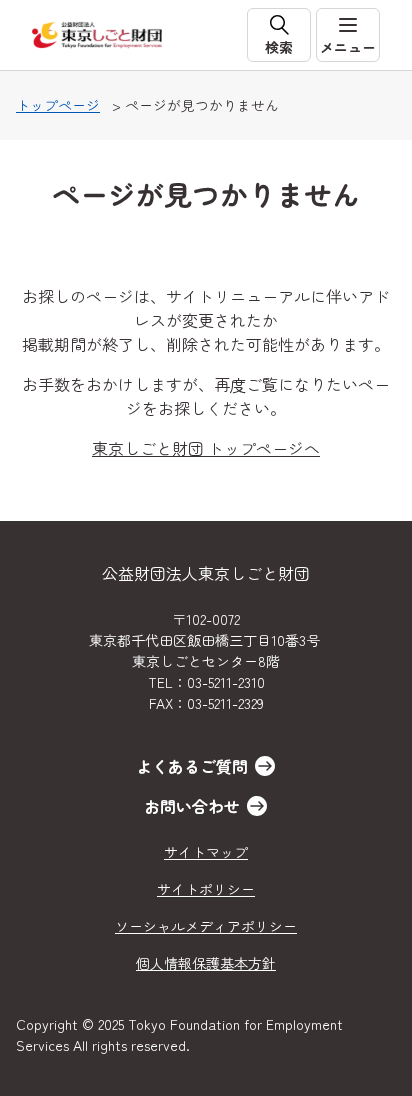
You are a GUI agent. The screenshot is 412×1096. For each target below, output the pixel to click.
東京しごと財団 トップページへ (206, 448)
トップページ (58, 105)
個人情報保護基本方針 (206, 963)
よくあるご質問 (192, 766)
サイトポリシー (206, 889)
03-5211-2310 (226, 682)
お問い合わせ (192, 806)
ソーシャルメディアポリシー (206, 926)
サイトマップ (206, 852)
